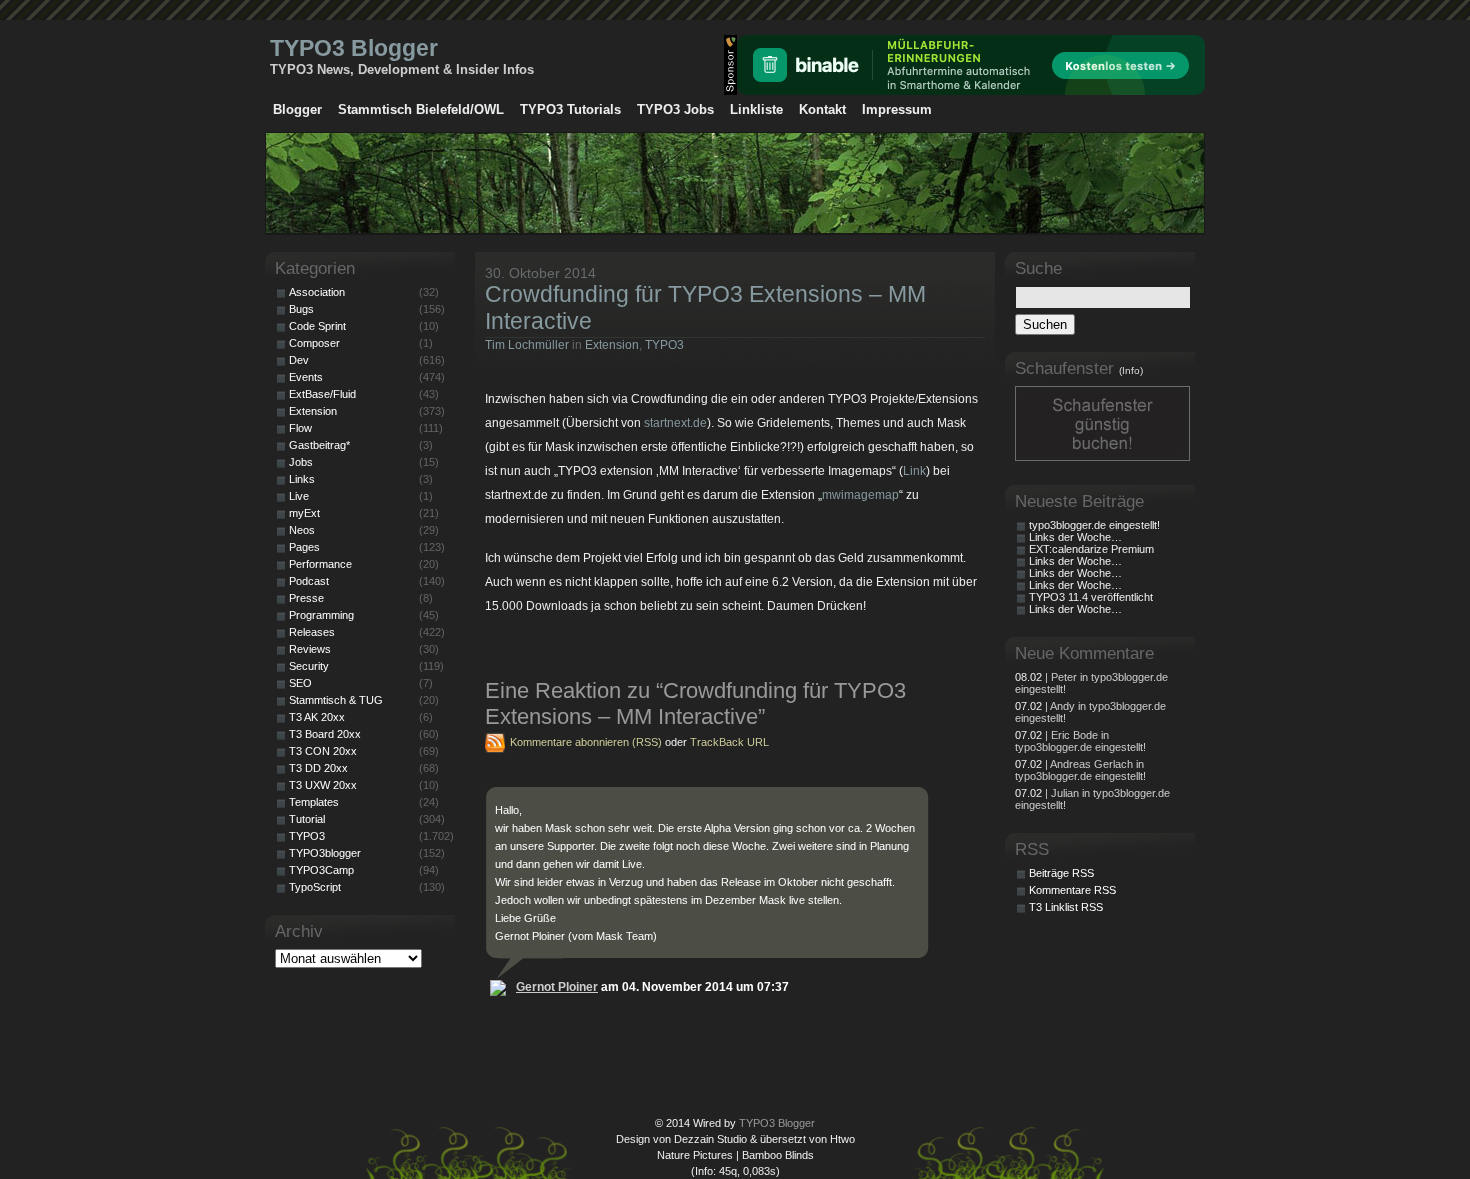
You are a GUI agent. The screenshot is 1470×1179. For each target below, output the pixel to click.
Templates (314, 802)
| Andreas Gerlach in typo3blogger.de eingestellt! (1080, 770)
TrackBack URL (729, 742)
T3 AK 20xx (317, 717)
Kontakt (822, 109)
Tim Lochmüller (527, 345)
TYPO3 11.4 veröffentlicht (1091, 597)
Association (317, 292)
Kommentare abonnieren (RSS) (586, 742)
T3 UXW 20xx (323, 785)
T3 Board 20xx (325, 734)
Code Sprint (317, 326)
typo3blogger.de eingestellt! (1094, 525)
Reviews (310, 649)
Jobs (301, 462)
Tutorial (307, 819)
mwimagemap (860, 495)
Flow (300, 428)
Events (306, 377)
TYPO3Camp (321, 870)
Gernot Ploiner (557, 987)
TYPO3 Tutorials (570, 109)
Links (302, 479)
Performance (320, 564)
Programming (321, 615)
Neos (302, 530)
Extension (612, 345)
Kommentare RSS (1072, 890)
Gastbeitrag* (319, 445)
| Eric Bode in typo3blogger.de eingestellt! (1080, 741)
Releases (312, 632)
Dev (299, 360)
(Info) (1131, 370)
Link (914, 471)
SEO (300, 683)
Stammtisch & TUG (336, 700)
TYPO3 (664, 345)
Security (309, 666)
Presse (306, 598)
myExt (304, 513)
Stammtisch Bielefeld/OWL (421, 109)
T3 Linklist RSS (1066, 907)
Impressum (897, 109)
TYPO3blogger (325, 853)
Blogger (297, 109)
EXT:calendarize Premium (1091, 549)
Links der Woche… (1075, 537)
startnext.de (675, 423)
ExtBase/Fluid (322, 394)
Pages (304, 547)
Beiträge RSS (1061, 873)
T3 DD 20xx (318, 768)
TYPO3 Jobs (675, 109)
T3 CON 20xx (323, 751)
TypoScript (315, 887)
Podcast (309, 581)
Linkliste (756, 109)
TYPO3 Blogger (354, 48)
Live (299, 496)
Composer (314, 343)
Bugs (301, 309)
